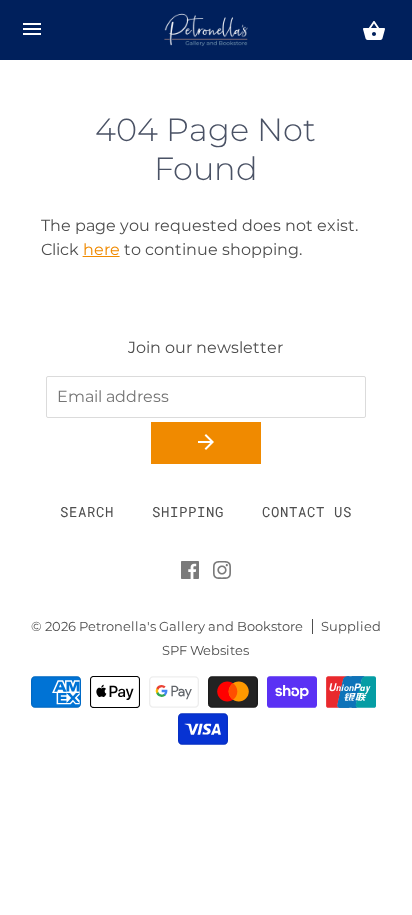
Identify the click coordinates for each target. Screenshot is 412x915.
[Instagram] (222, 574)
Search (87, 511)
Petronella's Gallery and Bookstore (191, 626)
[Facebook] (190, 574)
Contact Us (307, 511)
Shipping (188, 511)
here (101, 249)
